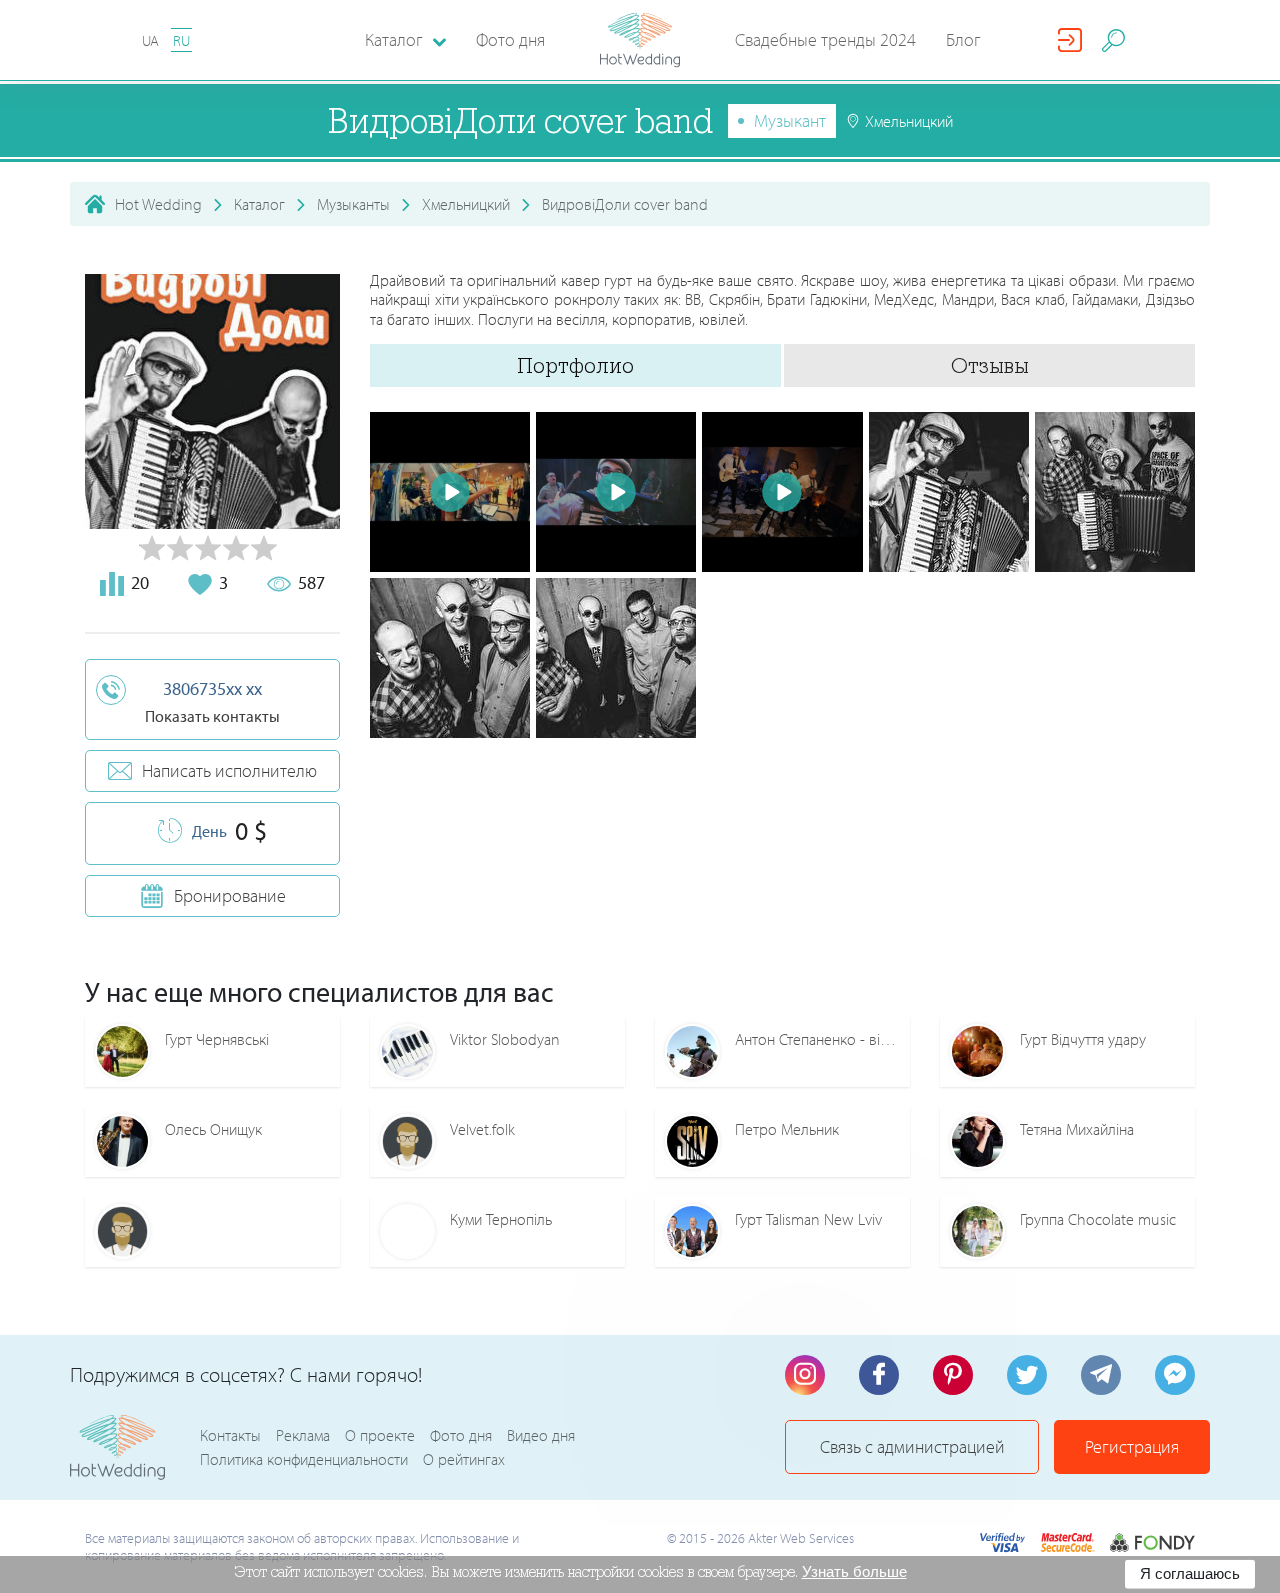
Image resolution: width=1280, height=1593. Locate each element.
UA (150, 40)
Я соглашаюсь (1190, 1573)
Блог (963, 39)
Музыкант (790, 120)
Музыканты (353, 204)
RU (181, 40)
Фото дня (510, 39)
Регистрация (1132, 1446)
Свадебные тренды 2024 (825, 39)
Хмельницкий (466, 204)
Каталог (259, 204)
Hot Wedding (158, 204)
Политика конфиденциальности (304, 1459)
